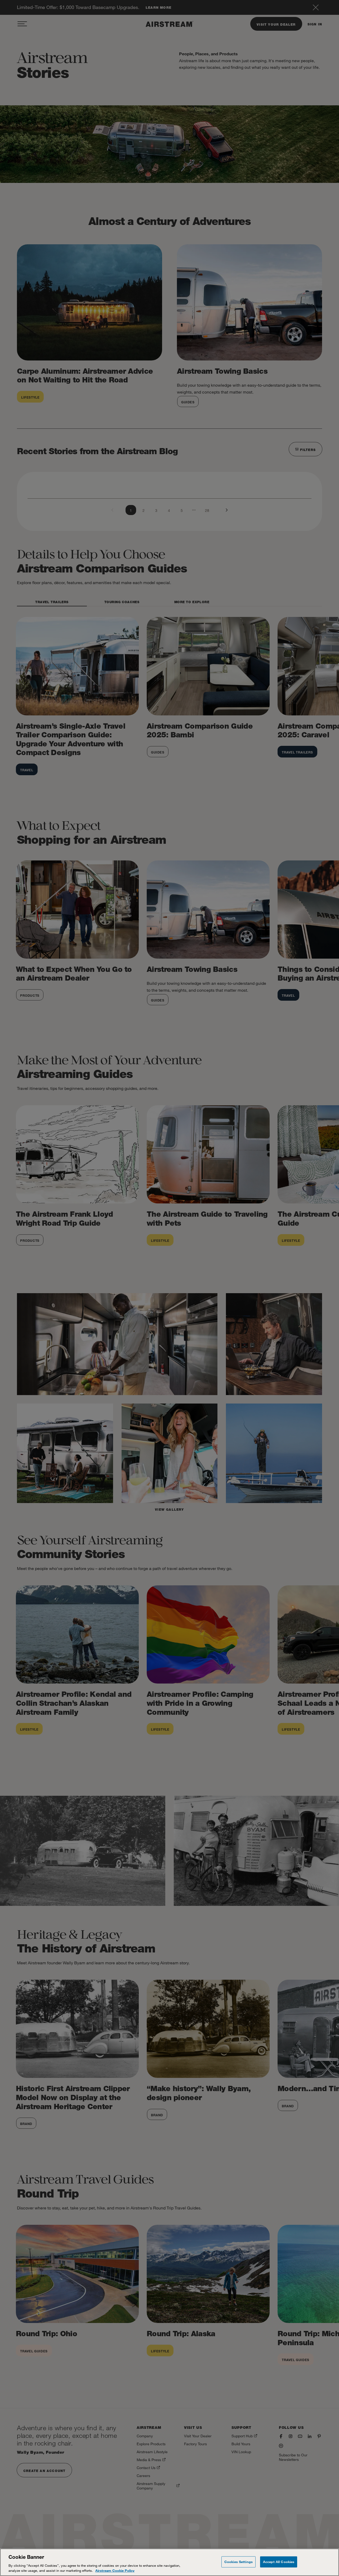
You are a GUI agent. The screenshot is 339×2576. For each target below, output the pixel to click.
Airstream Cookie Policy (115, 2570)
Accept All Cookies (279, 2562)
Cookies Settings (238, 2562)
